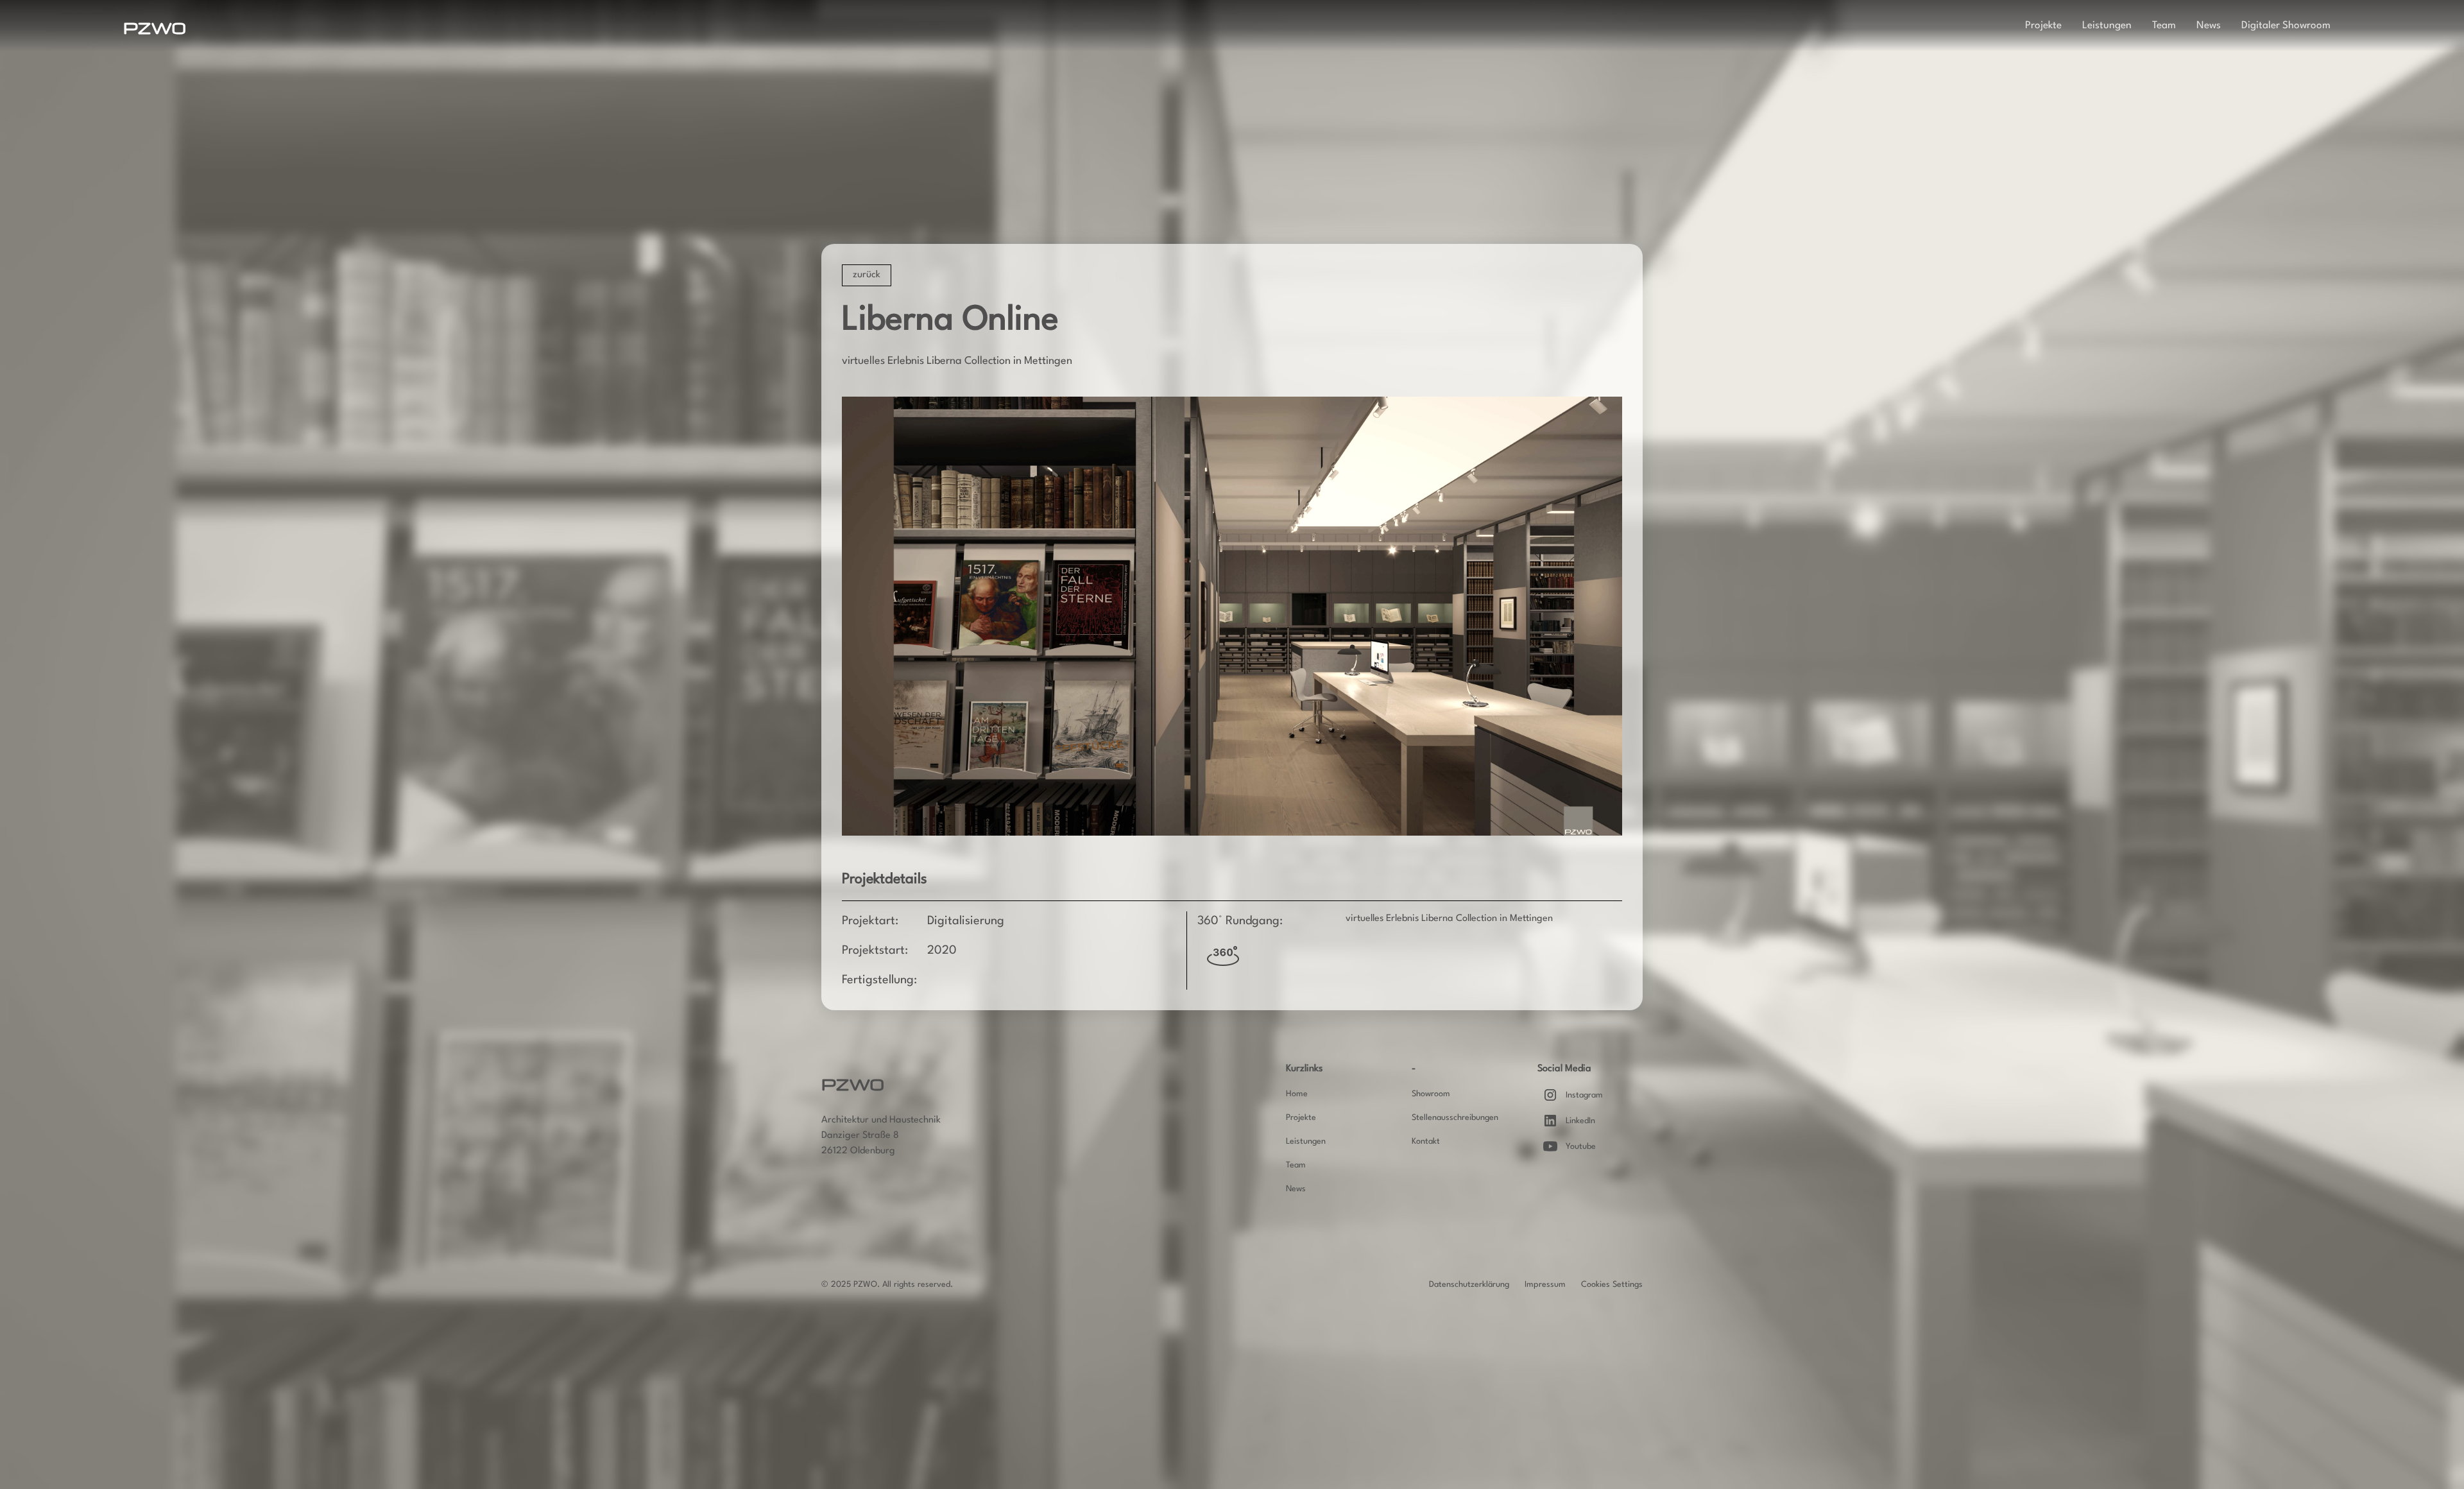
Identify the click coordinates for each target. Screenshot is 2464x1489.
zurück (867, 275)
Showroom (1431, 1094)
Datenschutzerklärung (1469, 1285)
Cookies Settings (1612, 1285)
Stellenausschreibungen (1455, 1118)
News (2209, 26)
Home (1297, 1094)
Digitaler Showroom (2286, 26)
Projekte (2043, 26)
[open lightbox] (1232, 616)
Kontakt (1426, 1141)
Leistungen (2107, 26)
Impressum (1545, 1285)
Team (2164, 26)
